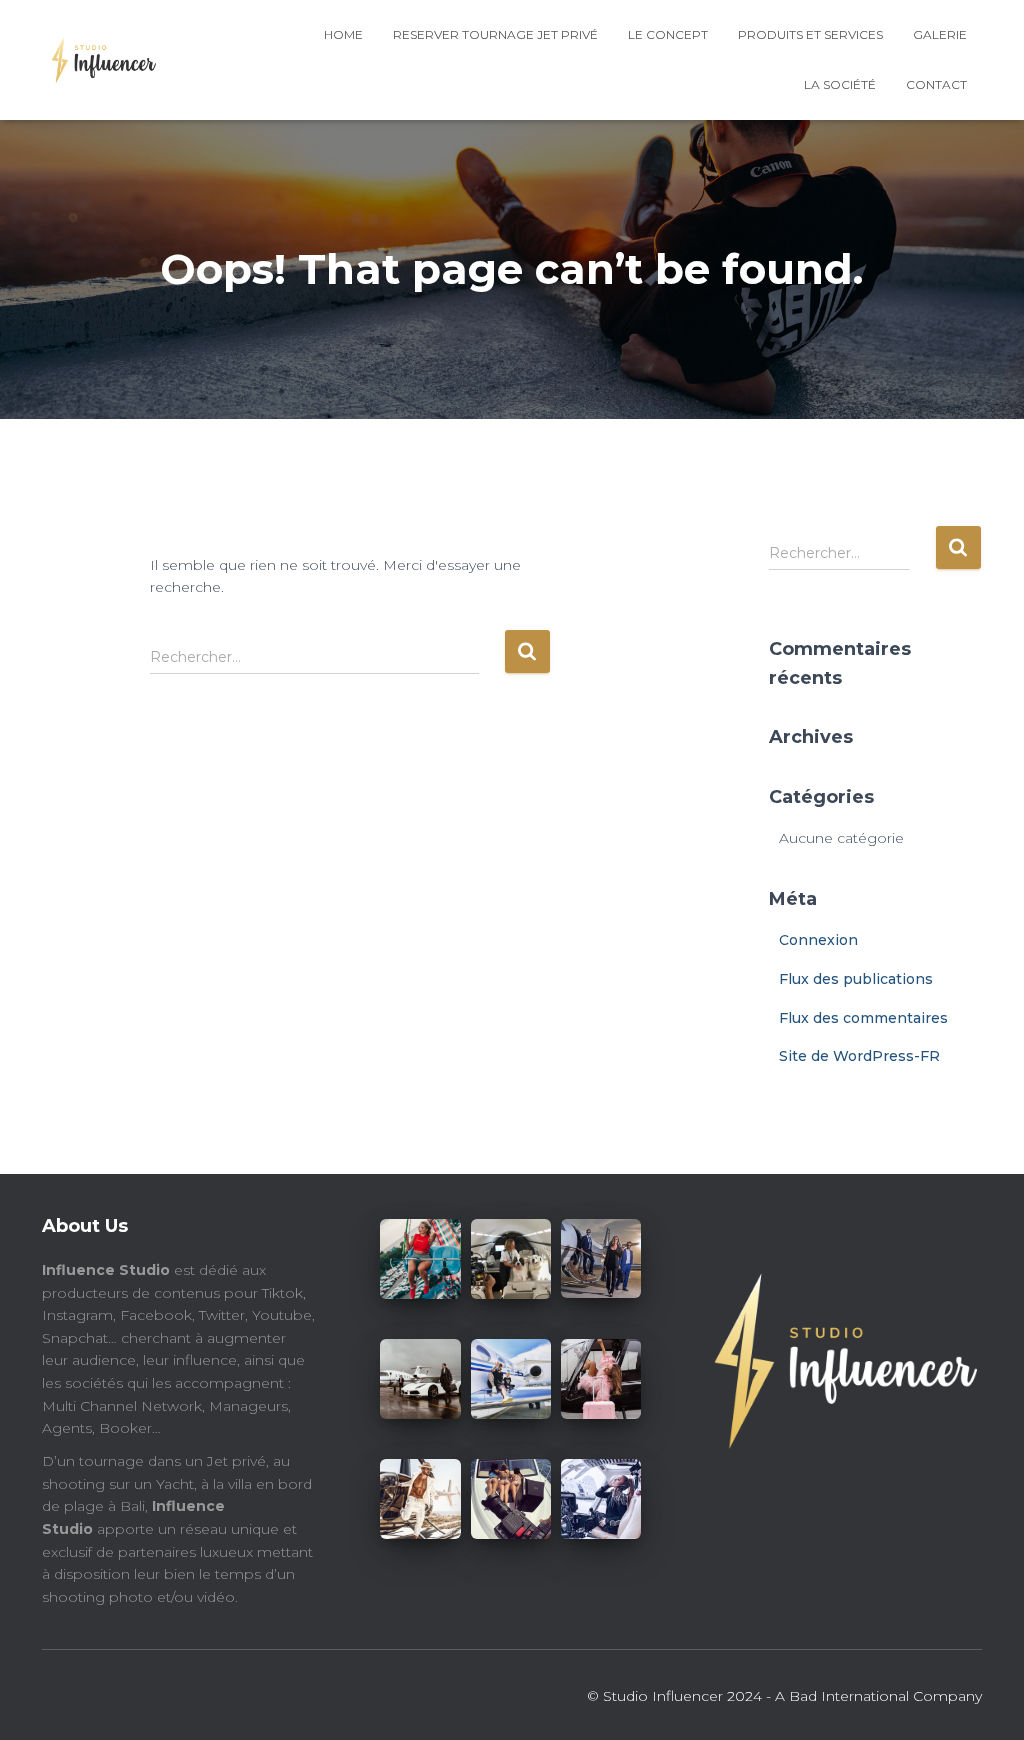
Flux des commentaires (863, 1018)
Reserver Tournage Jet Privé (495, 34)
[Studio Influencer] (99, 60)
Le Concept (668, 34)
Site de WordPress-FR (859, 1056)
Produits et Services (810, 34)
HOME (343, 34)
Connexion (818, 940)
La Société (840, 84)
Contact (936, 84)
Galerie (940, 34)
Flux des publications (856, 979)
